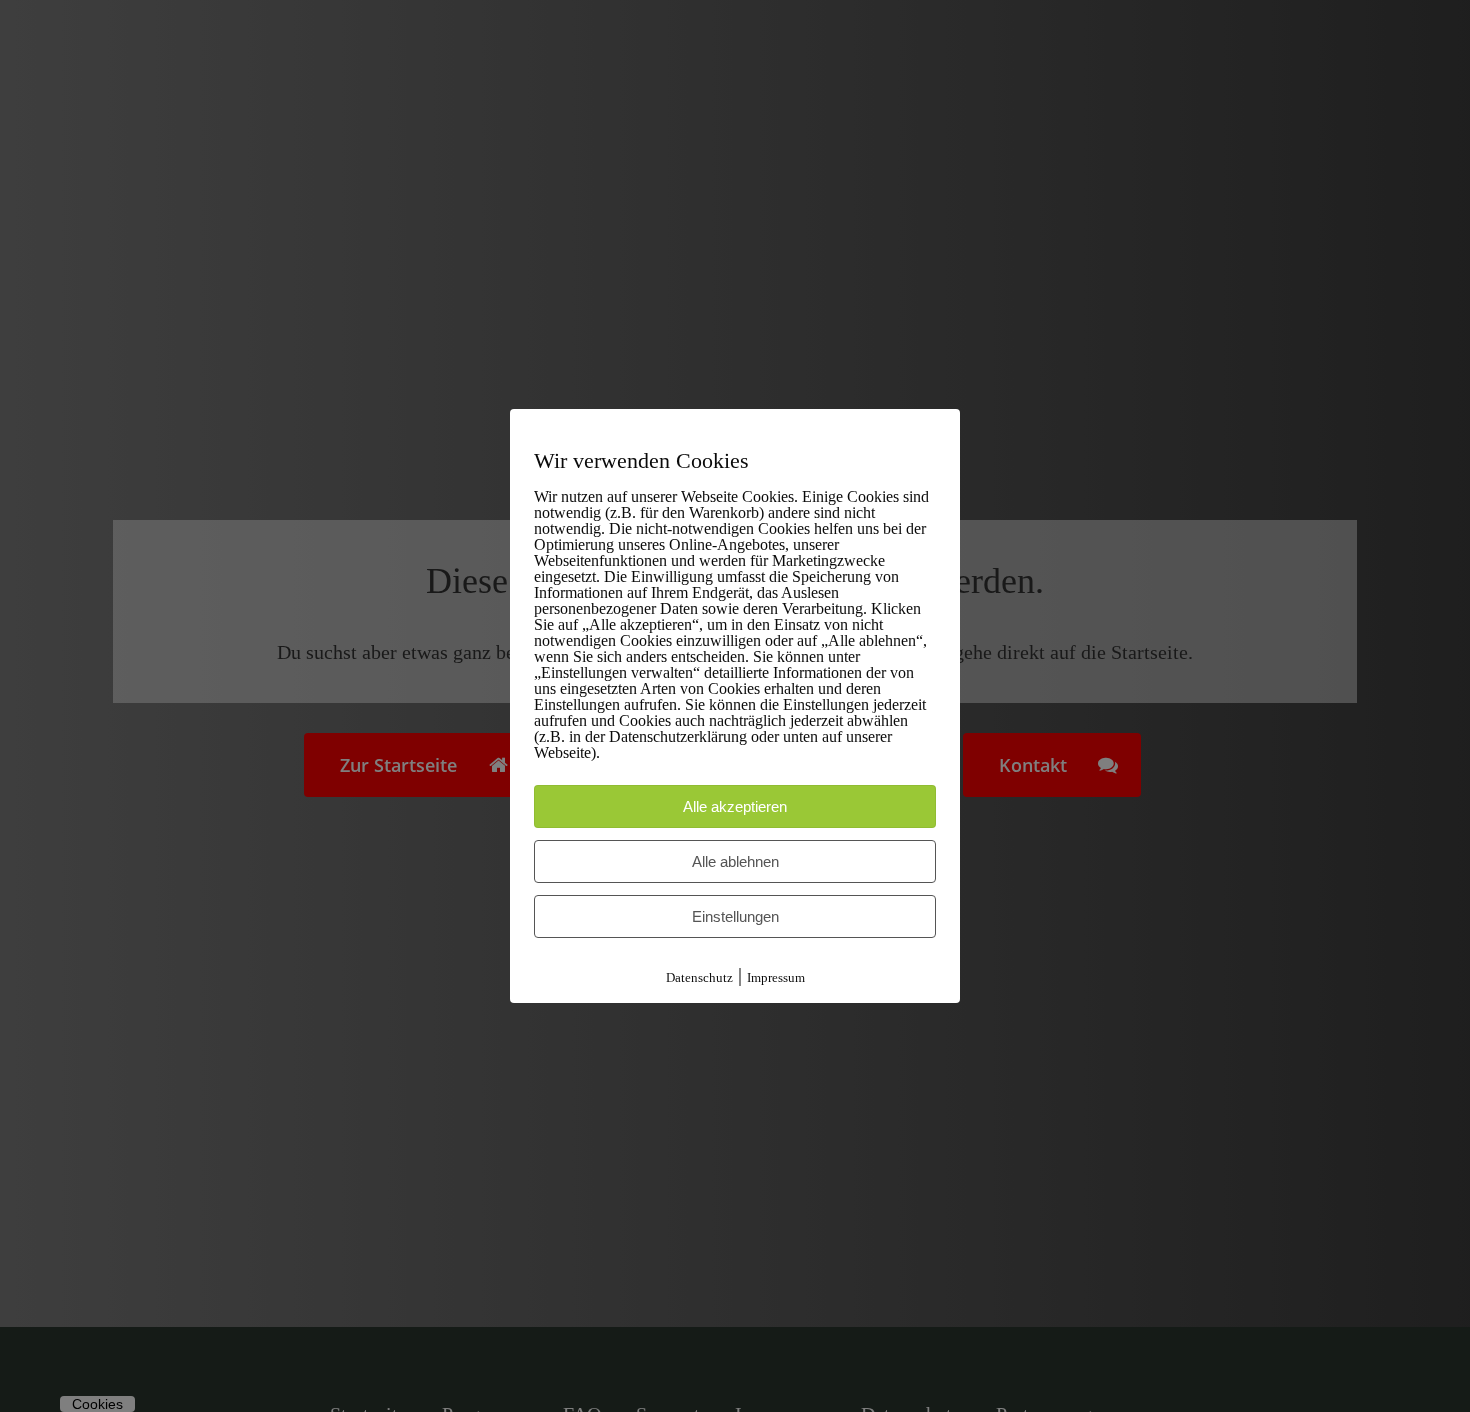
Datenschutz (699, 977)
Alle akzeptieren (735, 806)
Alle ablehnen (735, 861)
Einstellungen (735, 916)
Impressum (776, 977)
